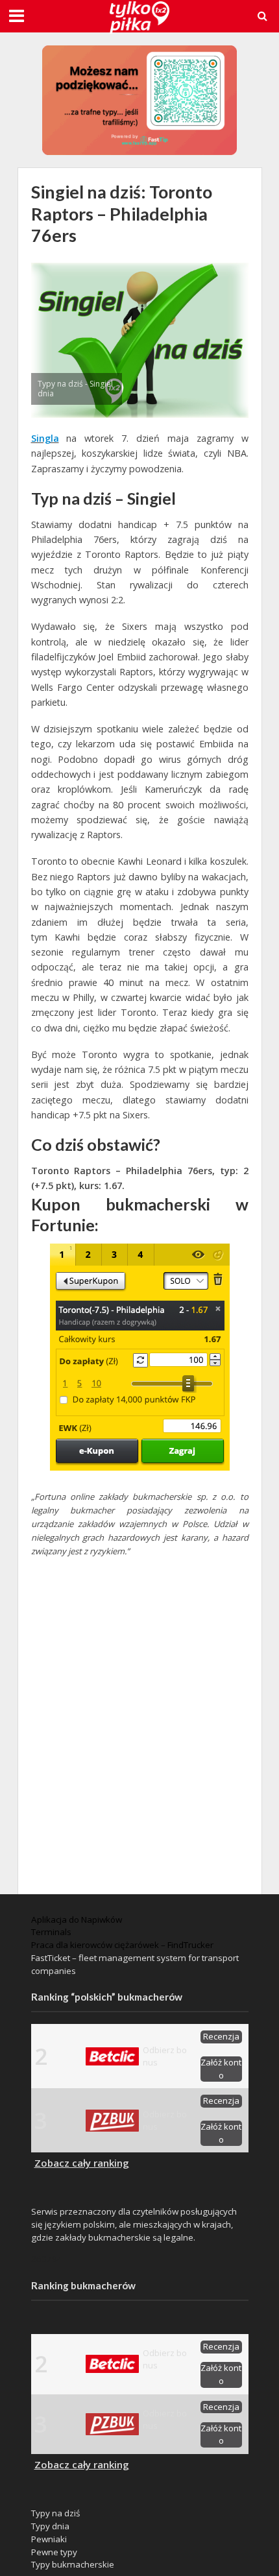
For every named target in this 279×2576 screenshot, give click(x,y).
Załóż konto (221, 2069)
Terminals (51, 1932)
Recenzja (221, 2036)
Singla (45, 438)
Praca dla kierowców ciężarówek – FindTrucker (122, 1945)
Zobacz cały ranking (82, 2163)
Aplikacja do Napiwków (77, 1920)
